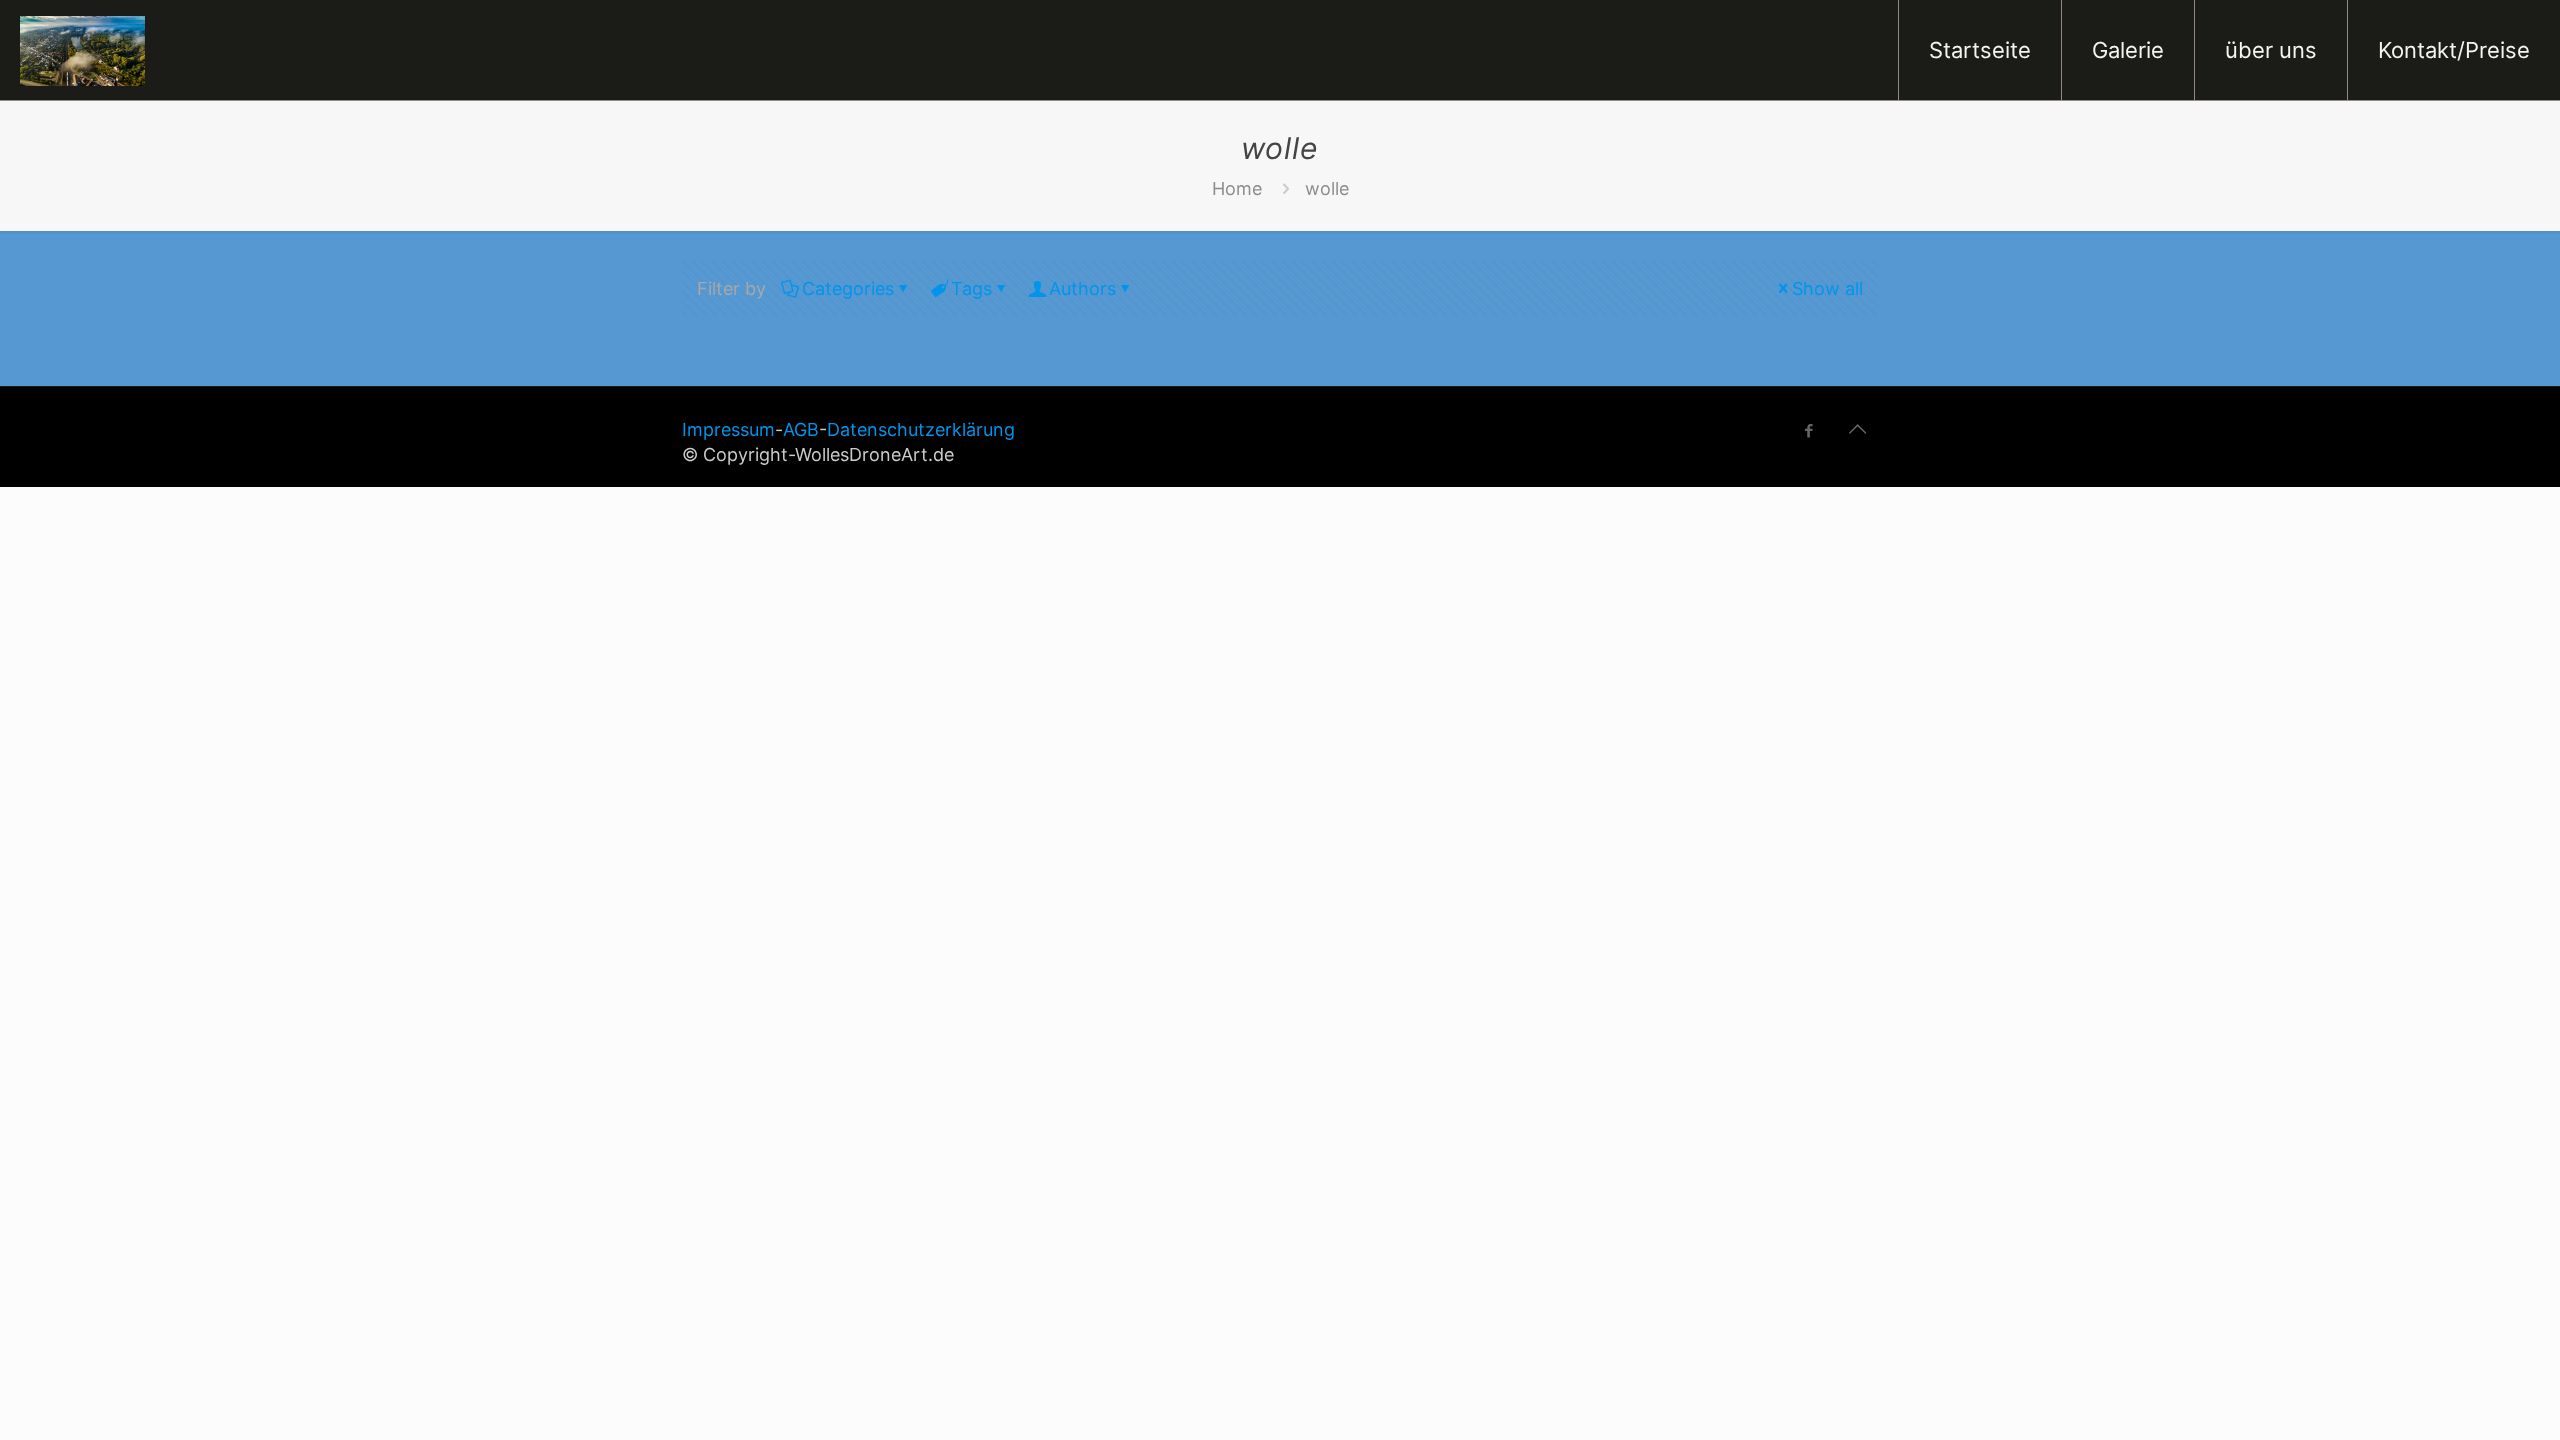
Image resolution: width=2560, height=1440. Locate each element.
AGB (801, 429)
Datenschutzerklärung (921, 429)
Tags (971, 288)
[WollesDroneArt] (82, 50)
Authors (1082, 288)
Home (1237, 188)
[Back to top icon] (1857, 429)
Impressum (728, 429)
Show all (1827, 288)
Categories (848, 288)
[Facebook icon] (1808, 430)
